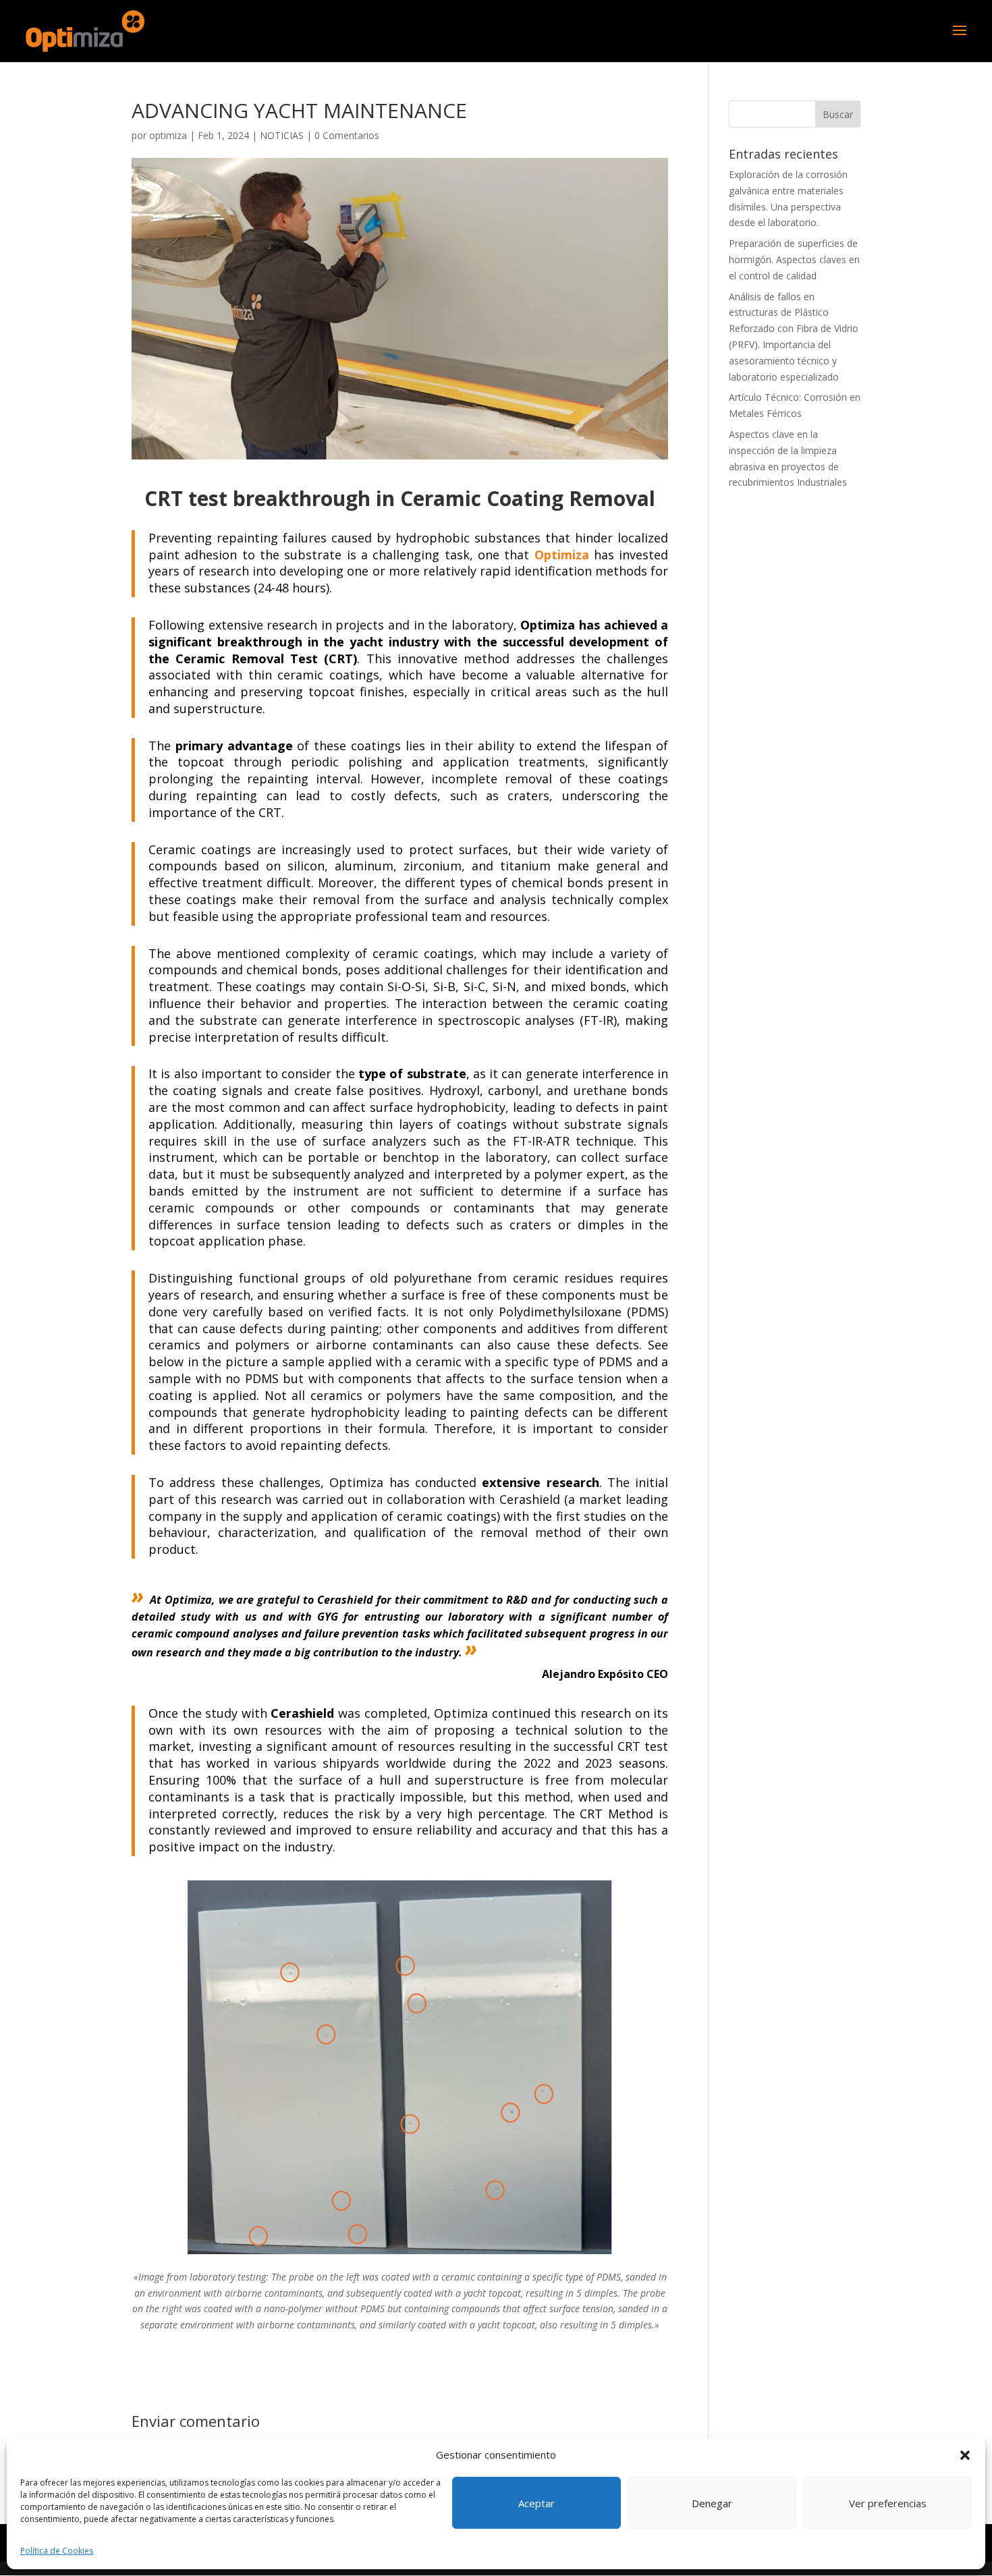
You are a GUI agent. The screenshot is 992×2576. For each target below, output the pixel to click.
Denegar (712, 2503)
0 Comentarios (347, 135)
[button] (965, 2455)
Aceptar (536, 2503)
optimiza (168, 135)
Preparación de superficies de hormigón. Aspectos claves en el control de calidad (794, 259)
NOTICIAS (282, 135)
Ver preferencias (888, 2503)
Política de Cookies (57, 2551)
